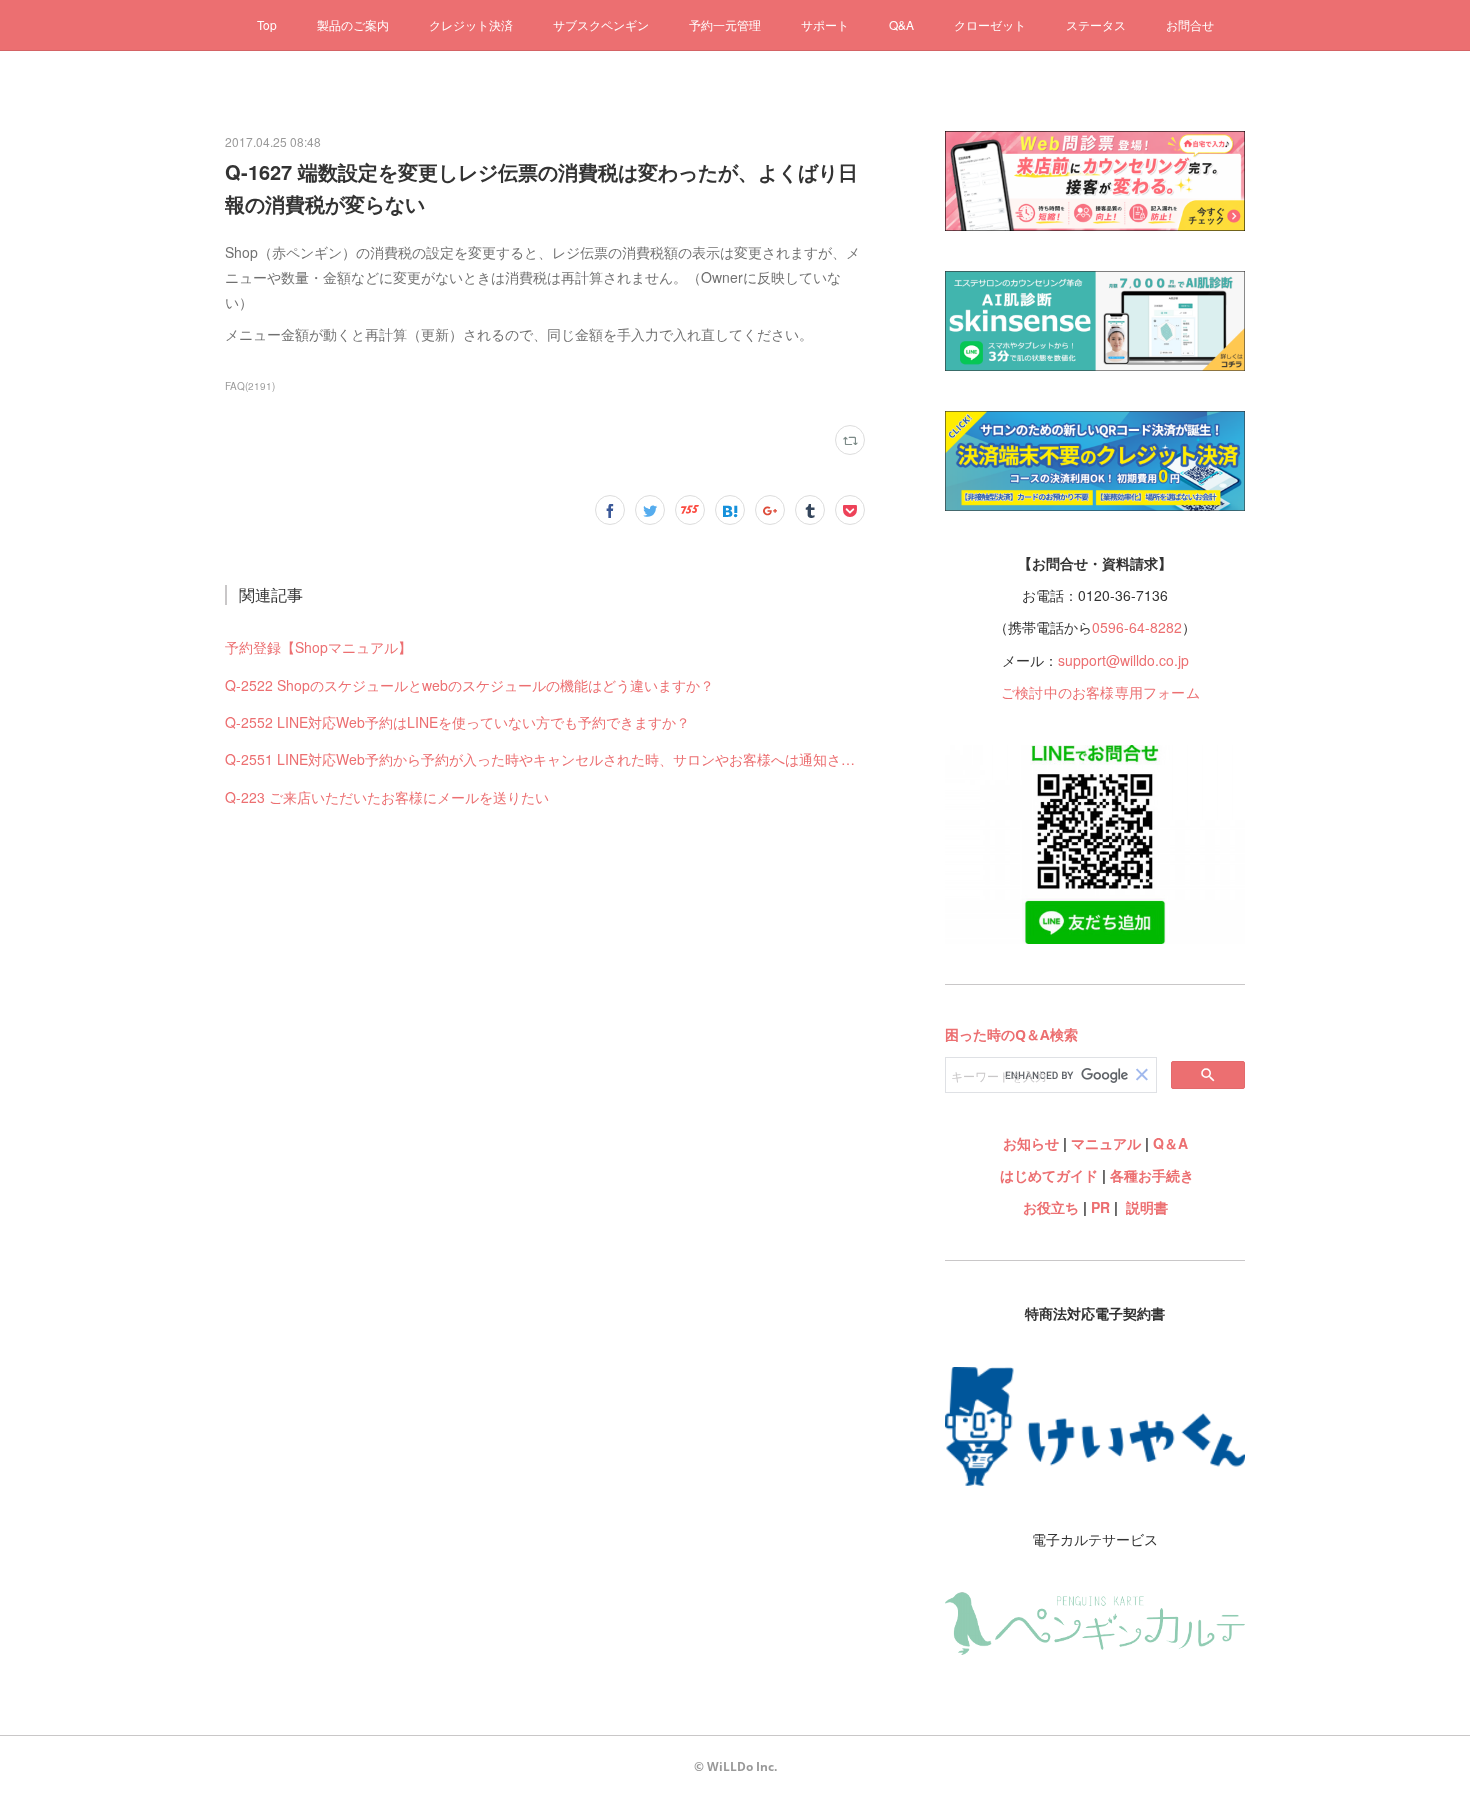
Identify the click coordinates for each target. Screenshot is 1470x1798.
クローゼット (990, 24)
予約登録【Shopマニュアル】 (318, 647)
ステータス (1096, 24)
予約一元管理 (725, 24)
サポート (825, 24)
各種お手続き (1152, 1175)
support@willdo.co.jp (1123, 660)
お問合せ (1190, 24)
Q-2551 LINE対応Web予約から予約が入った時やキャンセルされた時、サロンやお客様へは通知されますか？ (545, 759)
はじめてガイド (1047, 1175)
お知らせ (1031, 1143)
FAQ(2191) (250, 386)
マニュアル (1106, 1143)
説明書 (1147, 1207)
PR (1100, 1207)
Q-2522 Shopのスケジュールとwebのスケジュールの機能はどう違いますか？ (469, 685)
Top (267, 24)
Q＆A (1170, 1143)
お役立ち (1051, 1207)
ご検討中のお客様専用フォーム (1100, 692)
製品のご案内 (353, 24)
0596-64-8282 (1137, 627)
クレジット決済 (471, 24)
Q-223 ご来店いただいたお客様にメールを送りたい (387, 797)
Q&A (901, 24)
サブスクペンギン (601, 24)
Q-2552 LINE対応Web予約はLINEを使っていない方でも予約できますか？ (457, 722)
